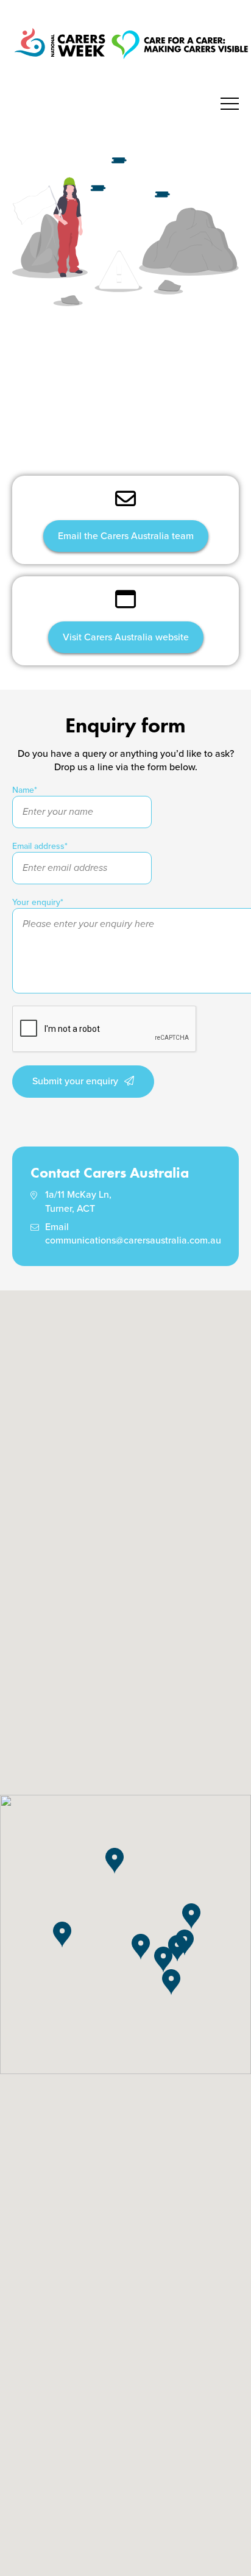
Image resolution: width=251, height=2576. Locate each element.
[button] (185, 1943)
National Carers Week (131, 61)
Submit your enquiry (75, 1081)
